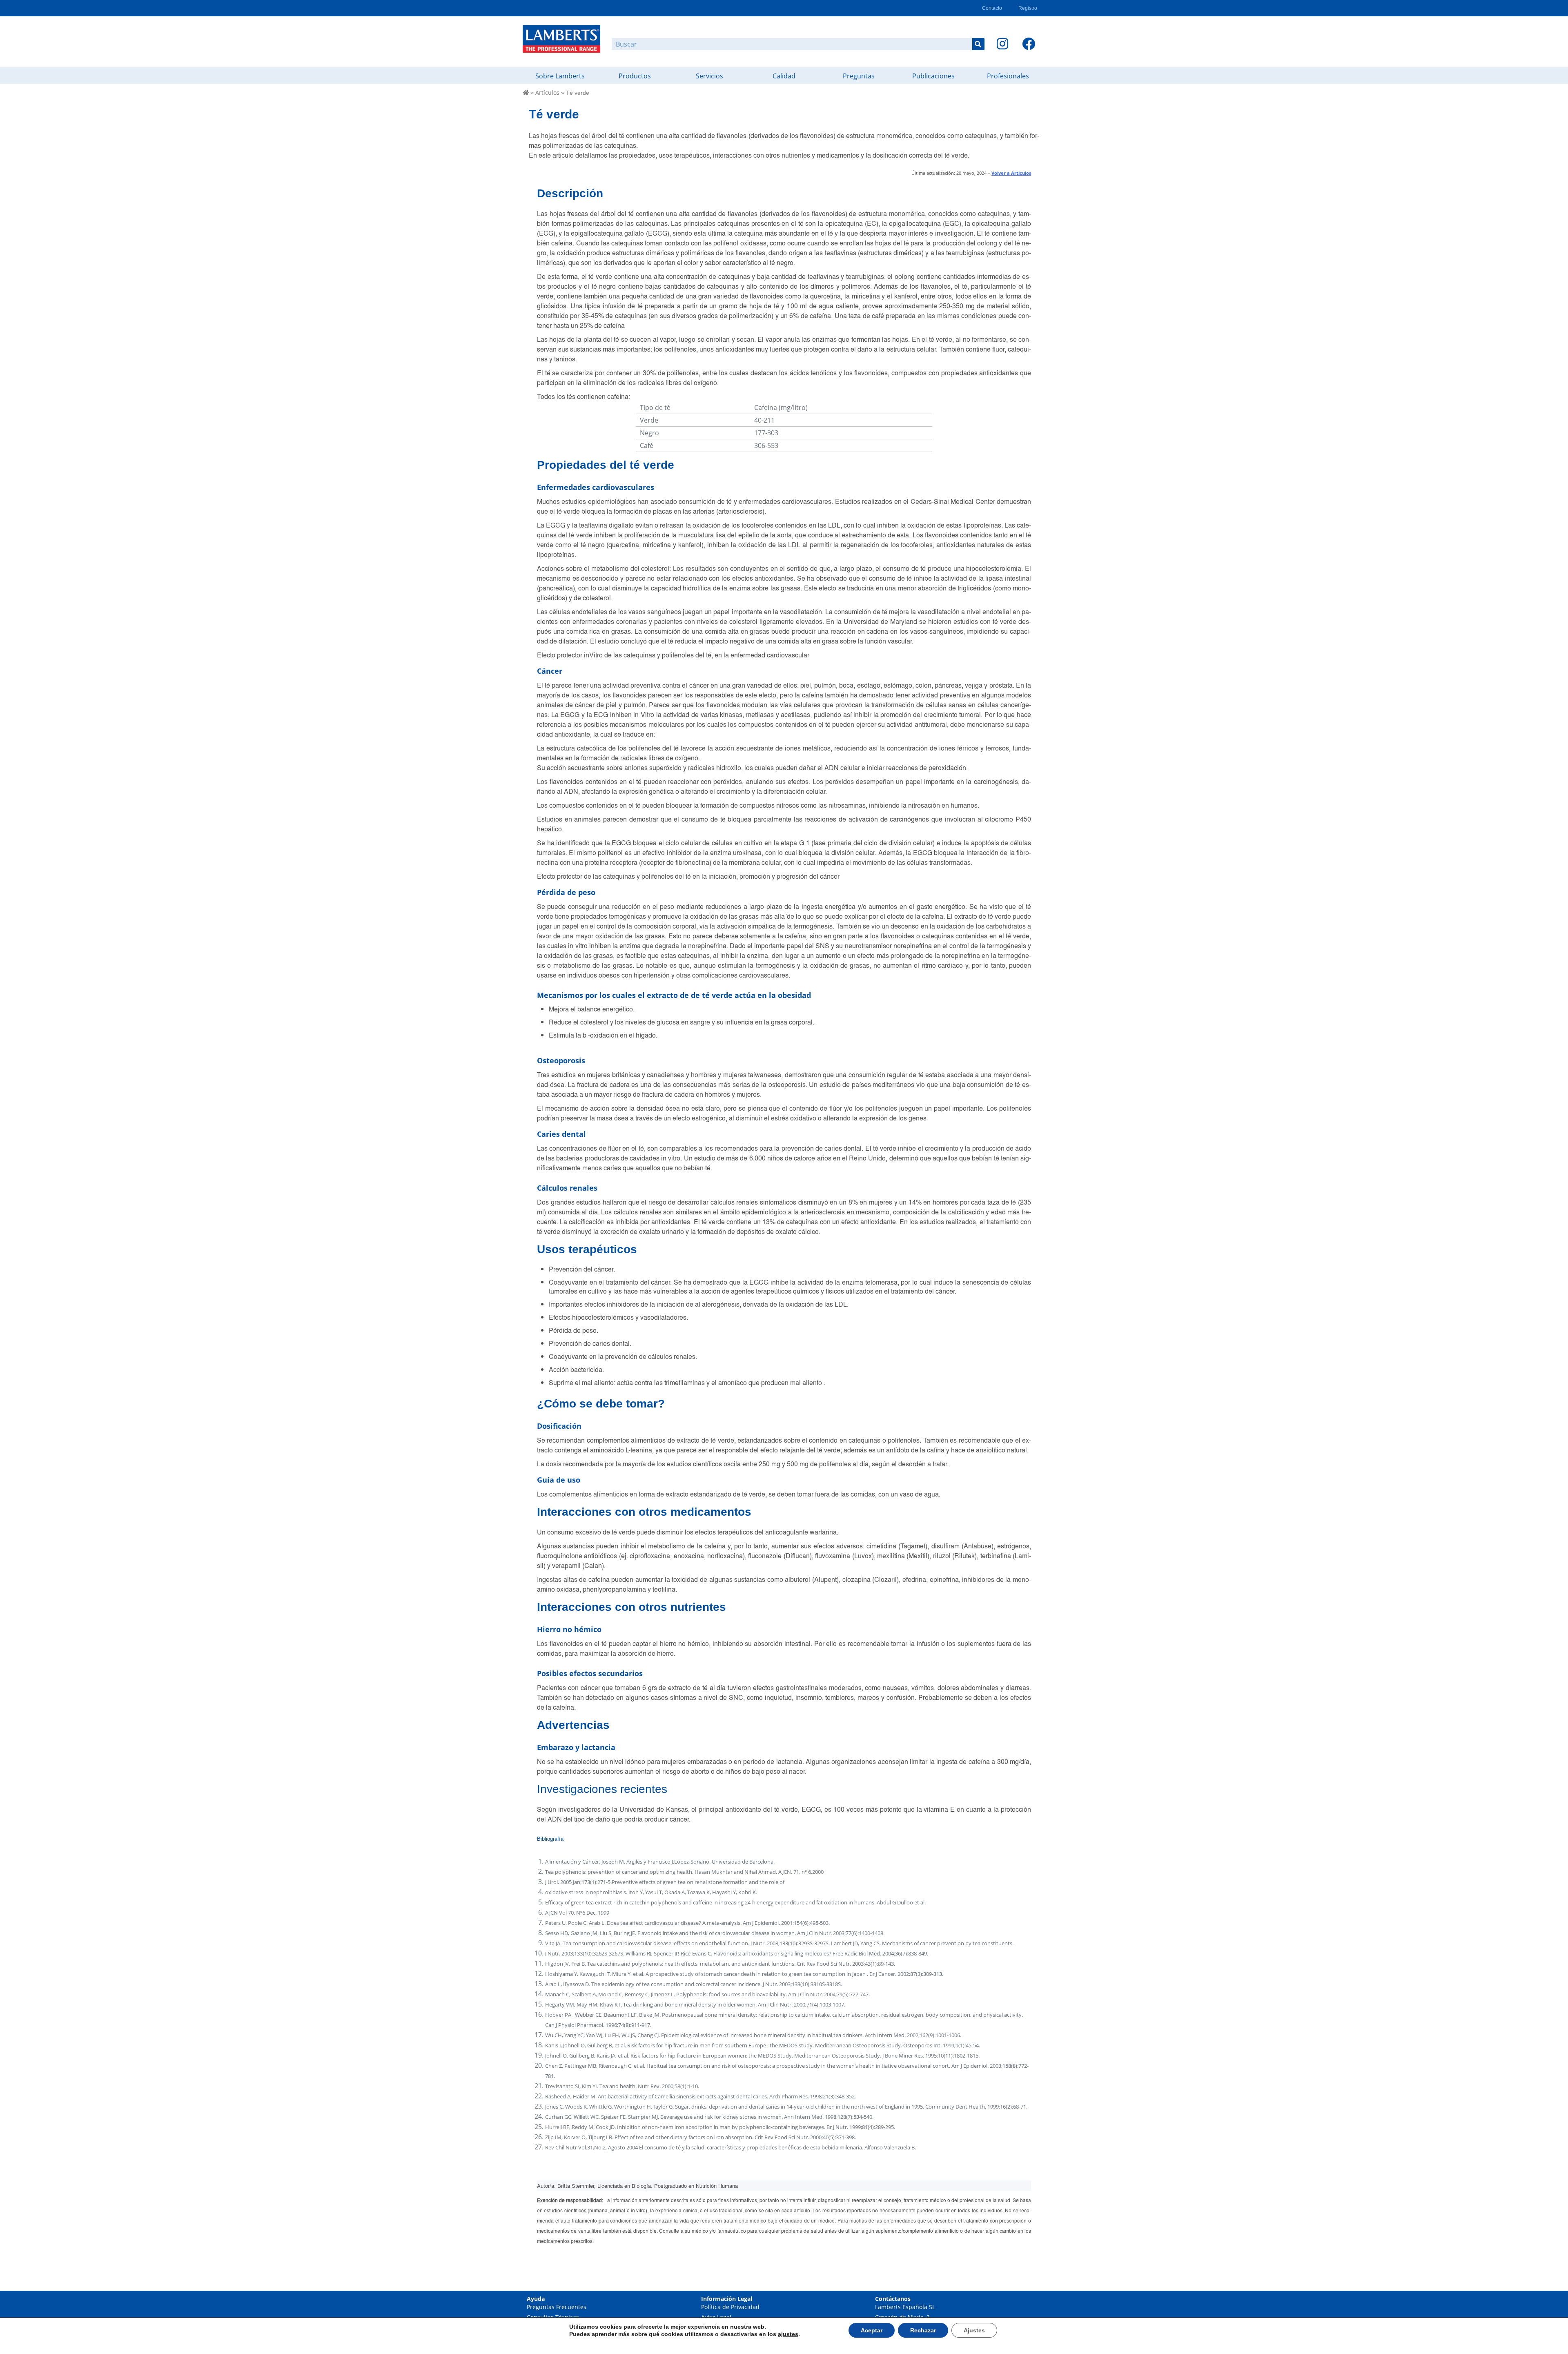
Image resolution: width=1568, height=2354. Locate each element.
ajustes (788, 2334)
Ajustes (974, 2330)
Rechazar (923, 2330)
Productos (635, 76)
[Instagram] (1002, 44)
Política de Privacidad (730, 2307)
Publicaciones (933, 76)
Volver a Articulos (1011, 173)
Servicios (709, 76)
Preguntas (859, 76)
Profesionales (1008, 76)
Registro (1028, 8)
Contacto (992, 8)
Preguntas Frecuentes (557, 2307)
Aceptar (872, 2330)
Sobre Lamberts (560, 76)
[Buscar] (978, 44)
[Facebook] (1029, 44)
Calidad (784, 76)
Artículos (547, 92)
